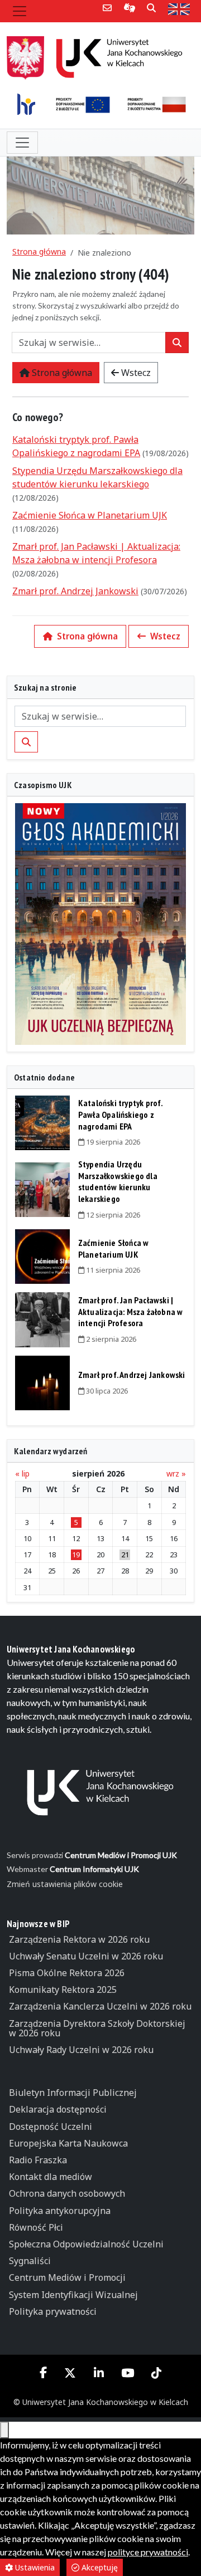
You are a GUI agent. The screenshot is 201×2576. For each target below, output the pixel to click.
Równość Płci (36, 2227)
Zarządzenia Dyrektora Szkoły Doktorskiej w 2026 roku (97, 2028)
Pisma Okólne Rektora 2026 (67, 1973)
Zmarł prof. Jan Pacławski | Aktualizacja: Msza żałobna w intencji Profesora (131, 1312)
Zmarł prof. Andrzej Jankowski (75, 591)
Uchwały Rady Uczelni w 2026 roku (81, 2050)
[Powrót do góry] (4, 2430)
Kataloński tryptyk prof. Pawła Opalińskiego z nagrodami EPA (121, 1115)
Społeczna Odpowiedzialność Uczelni (86, 2244)
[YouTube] (127, 2373)
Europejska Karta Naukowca (68, 2143)
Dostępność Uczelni (51, 2127)
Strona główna (39, 251)
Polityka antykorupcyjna (60, 2211)
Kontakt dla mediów (51, 2177)
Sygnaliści (30, 2261)
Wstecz (135, 373)
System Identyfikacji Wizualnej (73, 2295)
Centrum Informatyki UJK (94, 1869)
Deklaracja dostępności (58, 2109)
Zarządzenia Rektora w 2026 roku (79, 1939)
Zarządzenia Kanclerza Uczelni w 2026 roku (100, 2006)
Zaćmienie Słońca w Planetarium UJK (90, 515)
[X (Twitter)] (70, 2373)
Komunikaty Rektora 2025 (63, 1990)
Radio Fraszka (38, 2160)
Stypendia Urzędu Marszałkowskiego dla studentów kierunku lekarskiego (118, 1181)
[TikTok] (156, 2373)
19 (76, 1555)
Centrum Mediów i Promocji (67, 2277)
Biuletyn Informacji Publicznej (73, 2093)
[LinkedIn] (99, 2373)
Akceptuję (99, 2567)
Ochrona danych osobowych (67, 2193)
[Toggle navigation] (20, 11)
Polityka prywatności (53, 2311)
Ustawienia (34, 2567)
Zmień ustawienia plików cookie (65, 1884)
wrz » (176, 1474)
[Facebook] (44, 2372)
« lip (22, 1474)
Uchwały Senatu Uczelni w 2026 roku (86, 1956)
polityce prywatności (148, 2552)
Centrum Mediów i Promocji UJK (121, 1855)
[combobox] (89, 343)
